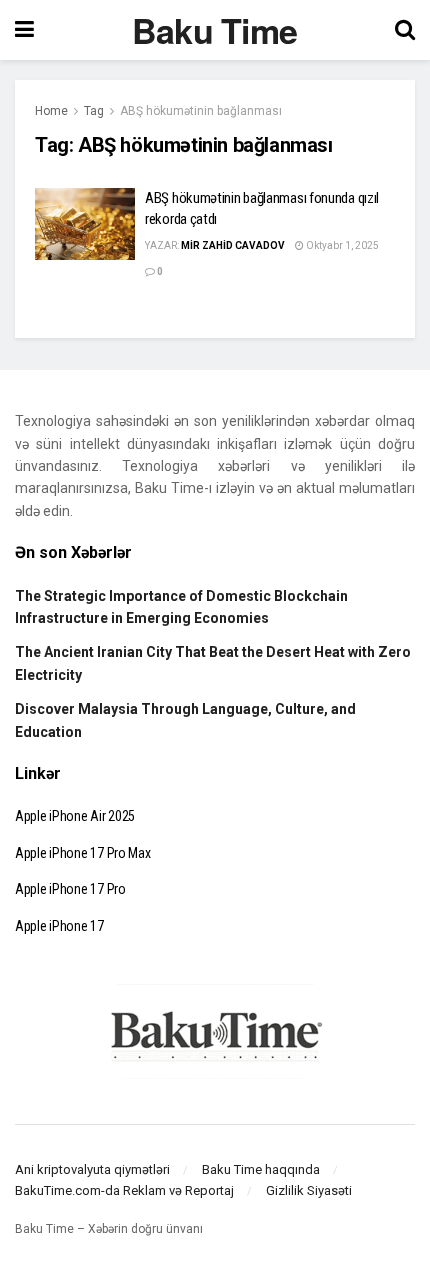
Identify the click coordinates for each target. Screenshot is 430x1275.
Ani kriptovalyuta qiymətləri (92, 1169)
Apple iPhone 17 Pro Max (83, 853)
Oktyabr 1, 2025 (341, 245)
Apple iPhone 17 (59, 926)
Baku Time (215, 30)
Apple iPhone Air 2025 (75, 816)
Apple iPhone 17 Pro (70, 889)
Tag (94, 111)
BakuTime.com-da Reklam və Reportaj (124, 1190)
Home (51, 111)
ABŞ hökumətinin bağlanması (201, 111)
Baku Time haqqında (261, 1169)
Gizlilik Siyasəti (309, 1190)
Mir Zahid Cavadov (233, 245)
